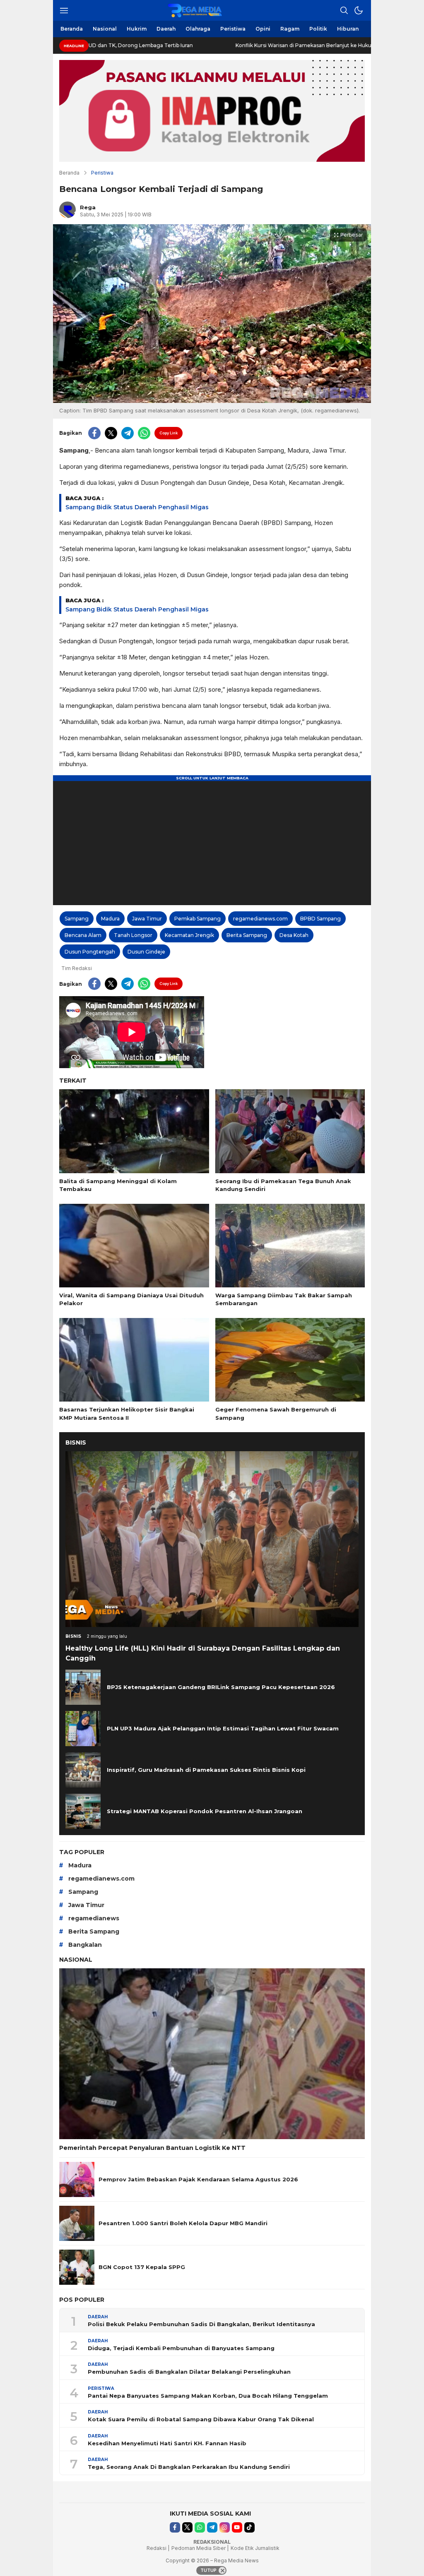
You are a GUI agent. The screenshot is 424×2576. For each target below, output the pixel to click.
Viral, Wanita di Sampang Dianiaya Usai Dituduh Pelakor (131, 1299)
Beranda (69, 173)
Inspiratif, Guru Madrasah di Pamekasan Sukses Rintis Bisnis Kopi (206, 1770)
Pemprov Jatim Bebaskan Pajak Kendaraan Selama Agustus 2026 (198, 2179)
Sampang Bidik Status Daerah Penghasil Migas (137, 507)
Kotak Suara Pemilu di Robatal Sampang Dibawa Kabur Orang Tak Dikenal (201, 2419)
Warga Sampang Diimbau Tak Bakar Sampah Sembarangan (284, 1299)
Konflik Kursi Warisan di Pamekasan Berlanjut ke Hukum (226, 45)
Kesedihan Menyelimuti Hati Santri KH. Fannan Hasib (167, 2443)
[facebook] (94, 433)
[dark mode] (359, 10)
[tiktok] (249, 2527)
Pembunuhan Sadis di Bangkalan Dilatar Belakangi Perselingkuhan (189, 2372)
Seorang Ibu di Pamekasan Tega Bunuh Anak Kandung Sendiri (283, 1185)
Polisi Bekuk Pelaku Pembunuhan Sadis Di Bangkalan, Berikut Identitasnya (201, 2324)
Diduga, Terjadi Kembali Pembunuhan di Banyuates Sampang (181, 2348)
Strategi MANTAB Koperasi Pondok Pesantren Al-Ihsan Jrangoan (205, 1811)
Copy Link (169, 433)
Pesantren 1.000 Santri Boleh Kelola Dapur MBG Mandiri (183, 2223)
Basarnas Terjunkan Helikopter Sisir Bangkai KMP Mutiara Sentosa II (127, 1414)
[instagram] (225, 2527)
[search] (344, 10)
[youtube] (237, 2527)
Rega (88, 207)
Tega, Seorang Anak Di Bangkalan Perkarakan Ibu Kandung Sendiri (189, 2467)
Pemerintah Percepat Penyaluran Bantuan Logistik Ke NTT (152, 2148)
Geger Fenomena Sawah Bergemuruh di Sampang (276, 1414)
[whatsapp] (144, 433)
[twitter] (111, 433)
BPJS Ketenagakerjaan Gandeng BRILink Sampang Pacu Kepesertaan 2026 (221, 1687)
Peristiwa (102, 173)
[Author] (67, 210)
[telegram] (128, 433)
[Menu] (64, 10)
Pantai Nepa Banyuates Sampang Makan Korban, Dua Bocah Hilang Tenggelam (208, 2396)
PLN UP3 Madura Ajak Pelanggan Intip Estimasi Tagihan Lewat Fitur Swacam (223, 1728)
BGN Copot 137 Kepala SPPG (142, 2267)
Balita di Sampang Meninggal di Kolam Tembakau (118, 1185)
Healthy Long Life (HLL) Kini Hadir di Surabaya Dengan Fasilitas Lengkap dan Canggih (203, 1653)
